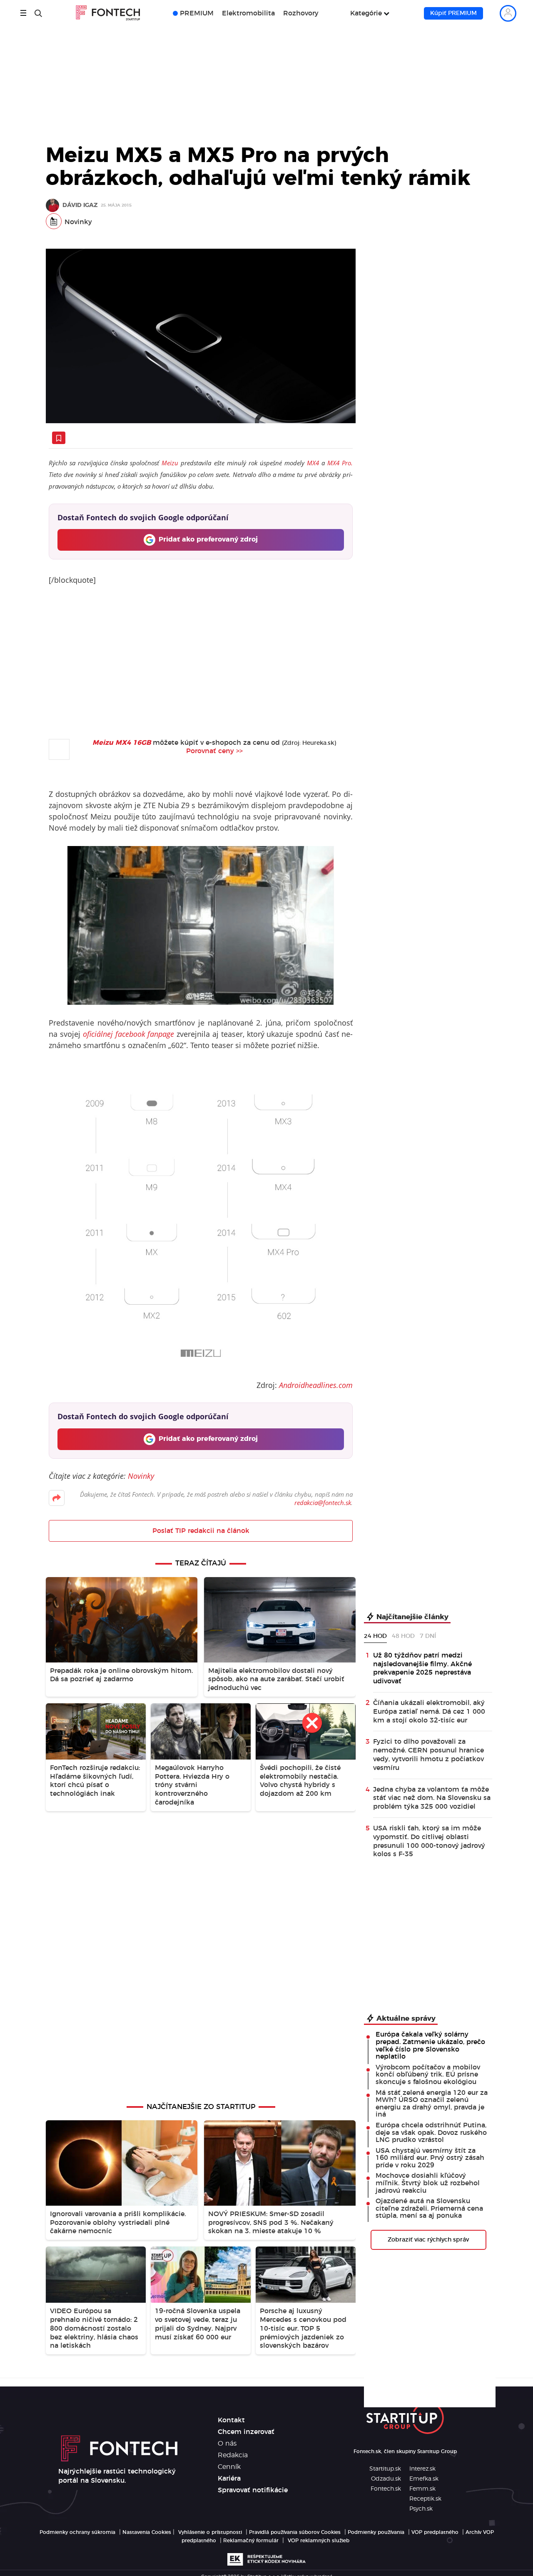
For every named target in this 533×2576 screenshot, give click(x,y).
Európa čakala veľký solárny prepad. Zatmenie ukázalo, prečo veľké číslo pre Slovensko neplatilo (430, 2046)
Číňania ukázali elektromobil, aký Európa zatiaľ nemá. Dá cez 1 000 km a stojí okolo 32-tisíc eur (429, 1712)
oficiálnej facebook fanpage (129, 1034)
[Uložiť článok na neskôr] (59, 438)
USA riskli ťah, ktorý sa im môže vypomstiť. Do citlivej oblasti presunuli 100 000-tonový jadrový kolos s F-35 (429, 1841)
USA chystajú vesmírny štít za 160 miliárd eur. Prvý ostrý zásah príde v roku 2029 (430, 2158)
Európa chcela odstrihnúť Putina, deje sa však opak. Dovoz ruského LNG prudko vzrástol (431, 2133)
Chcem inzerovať (246, 2432)
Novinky (78, 222)
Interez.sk (422, 2469)
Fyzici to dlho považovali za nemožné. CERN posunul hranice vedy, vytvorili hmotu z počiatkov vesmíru (428, 1755)
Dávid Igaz (80, 206)
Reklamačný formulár (251, 2541)
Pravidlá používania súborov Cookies (295, 2532)
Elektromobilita (248, 13)
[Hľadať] (38, 13)
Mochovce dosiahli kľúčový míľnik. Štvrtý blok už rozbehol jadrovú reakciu (428, 2183)
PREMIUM (197, 13)
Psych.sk (421, 2509)
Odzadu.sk (386, 2479)
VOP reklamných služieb (319, 2541)
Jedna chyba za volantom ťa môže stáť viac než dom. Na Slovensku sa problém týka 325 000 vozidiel (432, 1798)
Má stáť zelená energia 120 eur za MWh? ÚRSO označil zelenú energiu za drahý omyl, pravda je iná (432, 2104)
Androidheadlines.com (316, 1385)
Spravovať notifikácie (253, 2490)
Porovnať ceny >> (214, 751)
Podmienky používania (376, 2532)
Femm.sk (422, 2489)
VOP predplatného (435, 2532)
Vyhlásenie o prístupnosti (210, 2532)
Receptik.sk (425, 2499)
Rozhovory (301, 13)
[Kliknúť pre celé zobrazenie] (201, 336)
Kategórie (366, 13)
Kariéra (229, 2479)
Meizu (170, 463)
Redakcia (233, 2455)
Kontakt (231, 2420)
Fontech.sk (386, 2489)
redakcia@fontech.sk (323, 1503)
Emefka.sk (424, 2479)
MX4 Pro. (340, 463)
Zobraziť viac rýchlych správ (428, 2240)
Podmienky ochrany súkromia (77, 2532)
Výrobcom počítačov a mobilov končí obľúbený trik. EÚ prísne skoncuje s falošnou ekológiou (428, 2075)
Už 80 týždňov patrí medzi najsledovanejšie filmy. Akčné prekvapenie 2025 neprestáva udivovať (422, 1668)
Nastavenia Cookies (147, 2532)
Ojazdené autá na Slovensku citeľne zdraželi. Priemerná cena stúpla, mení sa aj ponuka (429, 2208)
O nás (227, 2444)
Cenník (229, 2467)
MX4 (313, 463)
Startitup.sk (385, 2469)
